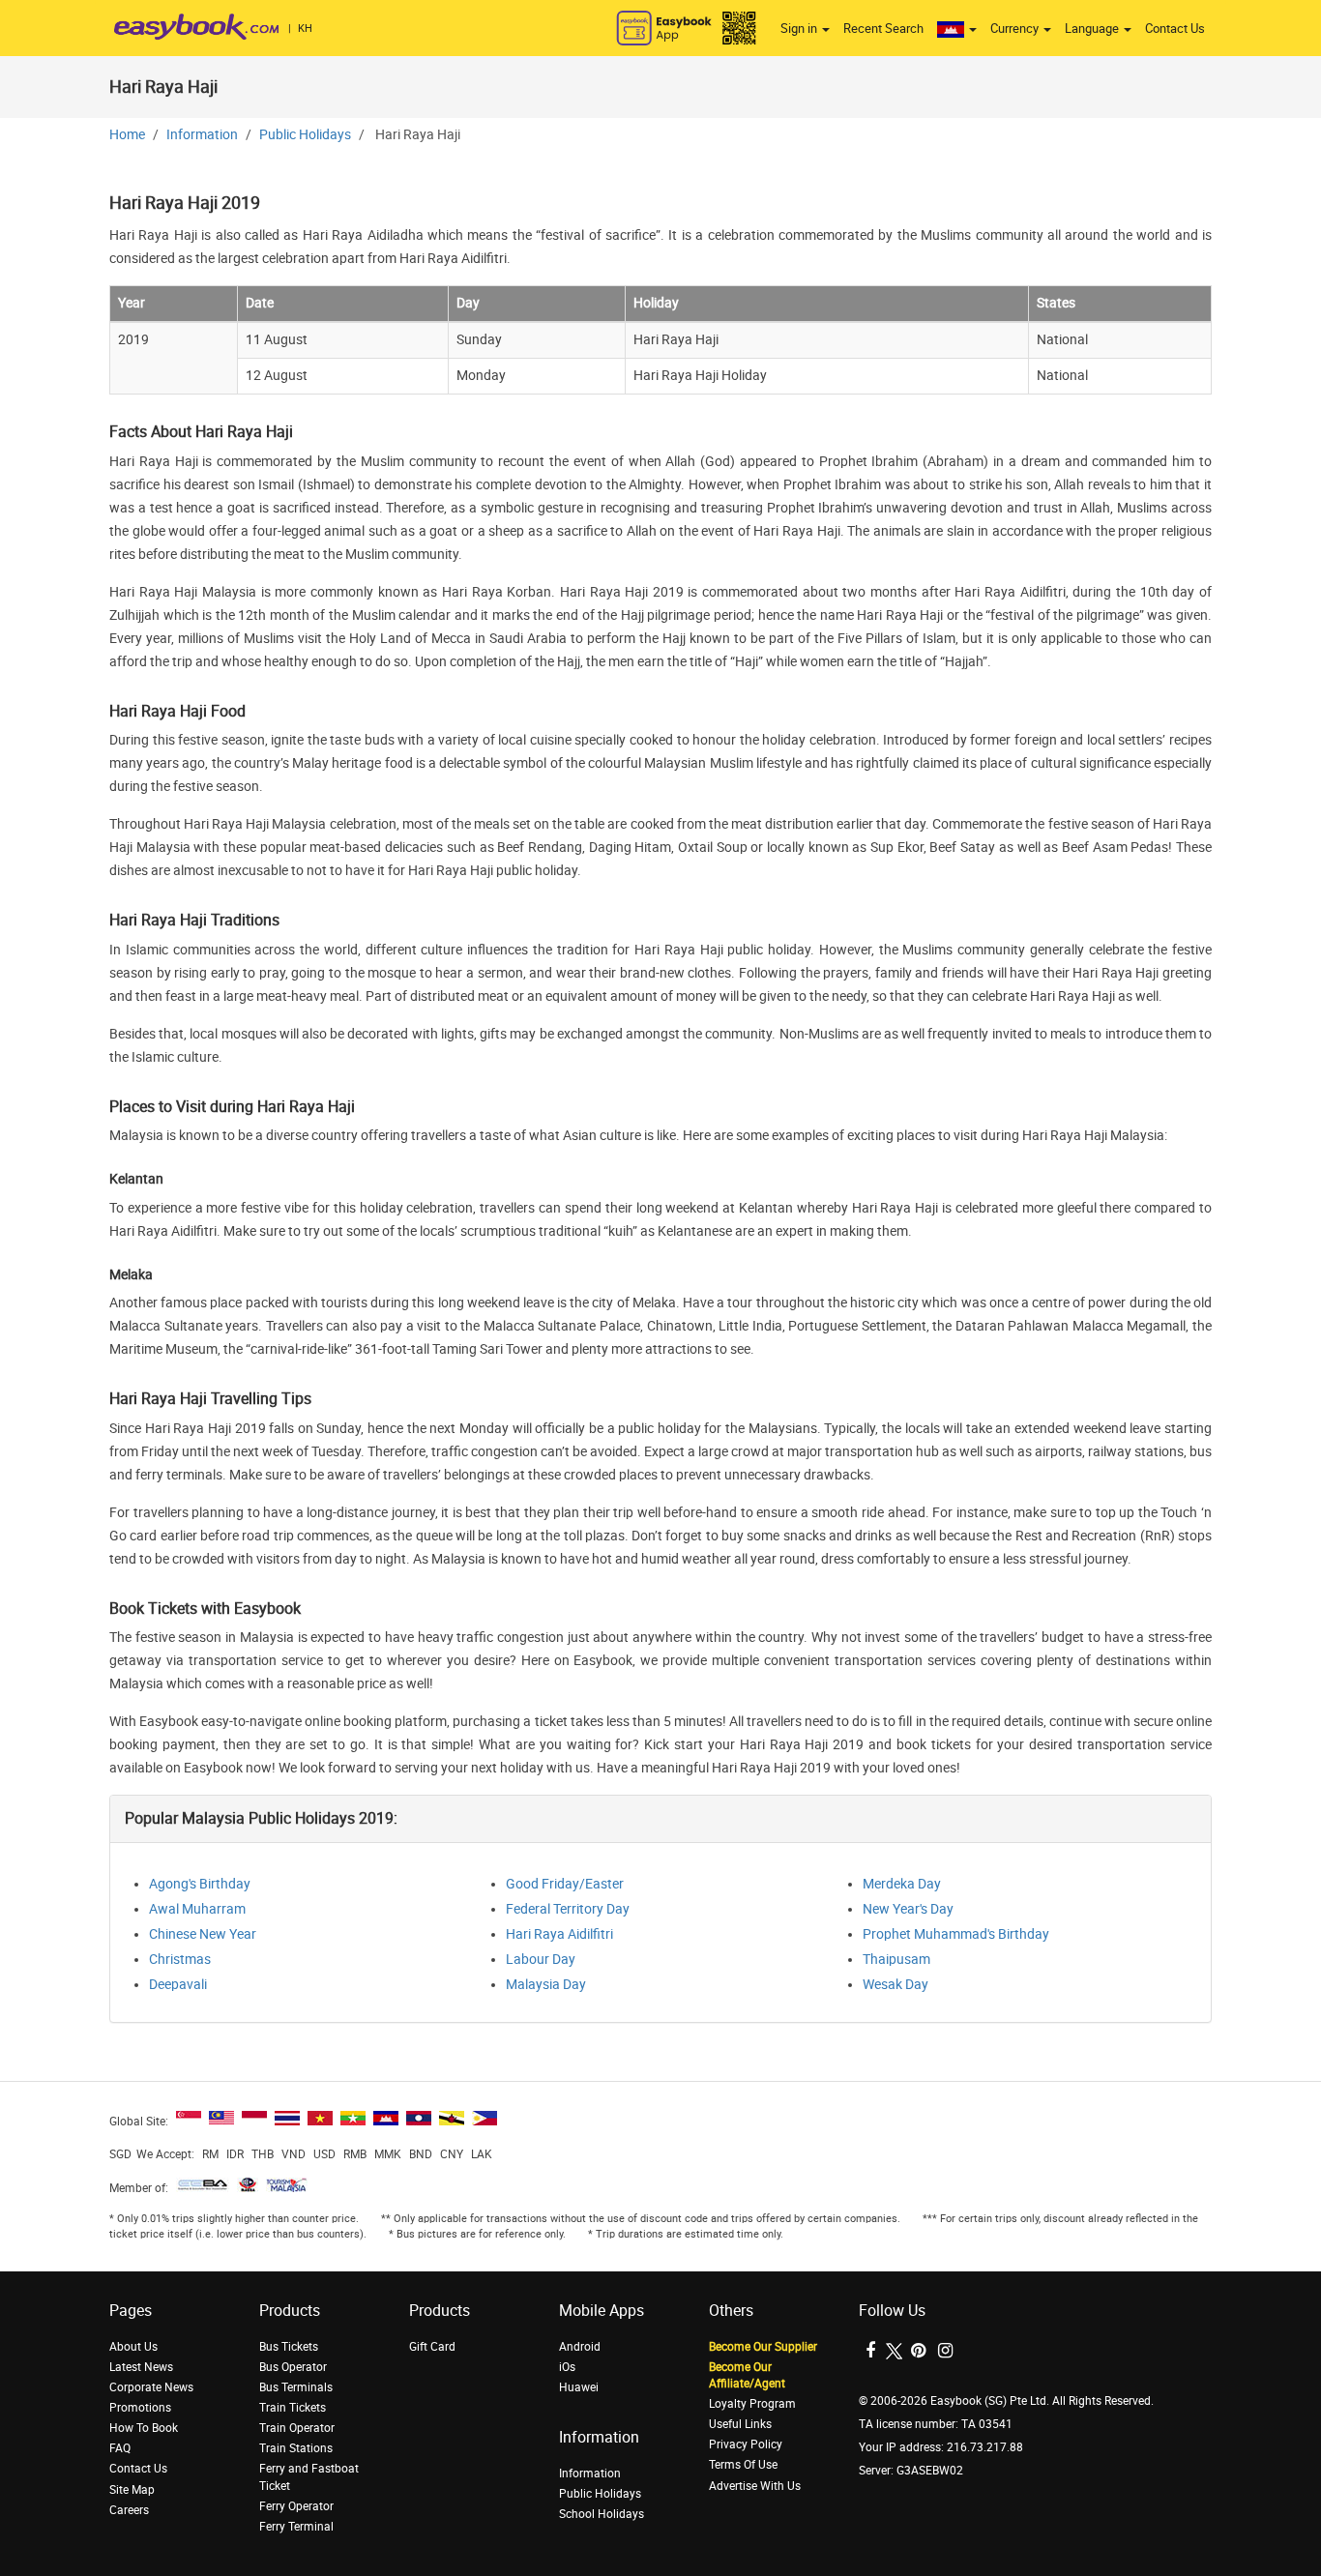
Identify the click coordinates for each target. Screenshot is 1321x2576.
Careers (129, 2510)
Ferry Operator (296, 2506)
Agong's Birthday (200, 1884)
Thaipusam (896, 1960)
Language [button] (1093, 29)
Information (202, 135)
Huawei (579, 2387)
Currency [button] (1016, 29)
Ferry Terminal (296, 2527)
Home (127, 135)
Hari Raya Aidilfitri (559, 1934)
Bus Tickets (289, 2347)
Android (580, 2347)
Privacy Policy (746, 2444)
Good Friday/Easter (565, 1884)
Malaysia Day (546, 1985)
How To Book (144, 2428)
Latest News (141, 2367)
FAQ (120, 2448)
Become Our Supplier (763, 2347)
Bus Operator (293, 2367)
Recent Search (883, 29)
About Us (133, 2347)
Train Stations (296, 2448)
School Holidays (602, 2514)
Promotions (140, 2408)
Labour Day (541, 1960)
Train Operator (297, 2428)
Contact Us (1175, 29)
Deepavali (178, 1985)
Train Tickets (293, 2408)
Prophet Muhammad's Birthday (956, 1934)
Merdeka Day (902, 1884)
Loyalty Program (752, 2404)
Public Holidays (305, 135)
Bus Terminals (296, 2387)
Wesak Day (895, 1985)
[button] (957, 29)
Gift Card (432, 2347)
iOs (567, 2367)
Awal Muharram (197, 1909)
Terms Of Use (743, 2465)
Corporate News (151, 2387)
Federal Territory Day (568, 1909)
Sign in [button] (800, 29)
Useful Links (740, 2424)
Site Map (132, 2490)
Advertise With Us (755, 2486)
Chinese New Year (203, 1934)
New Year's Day (908, 1909)
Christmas (180, 1960)
